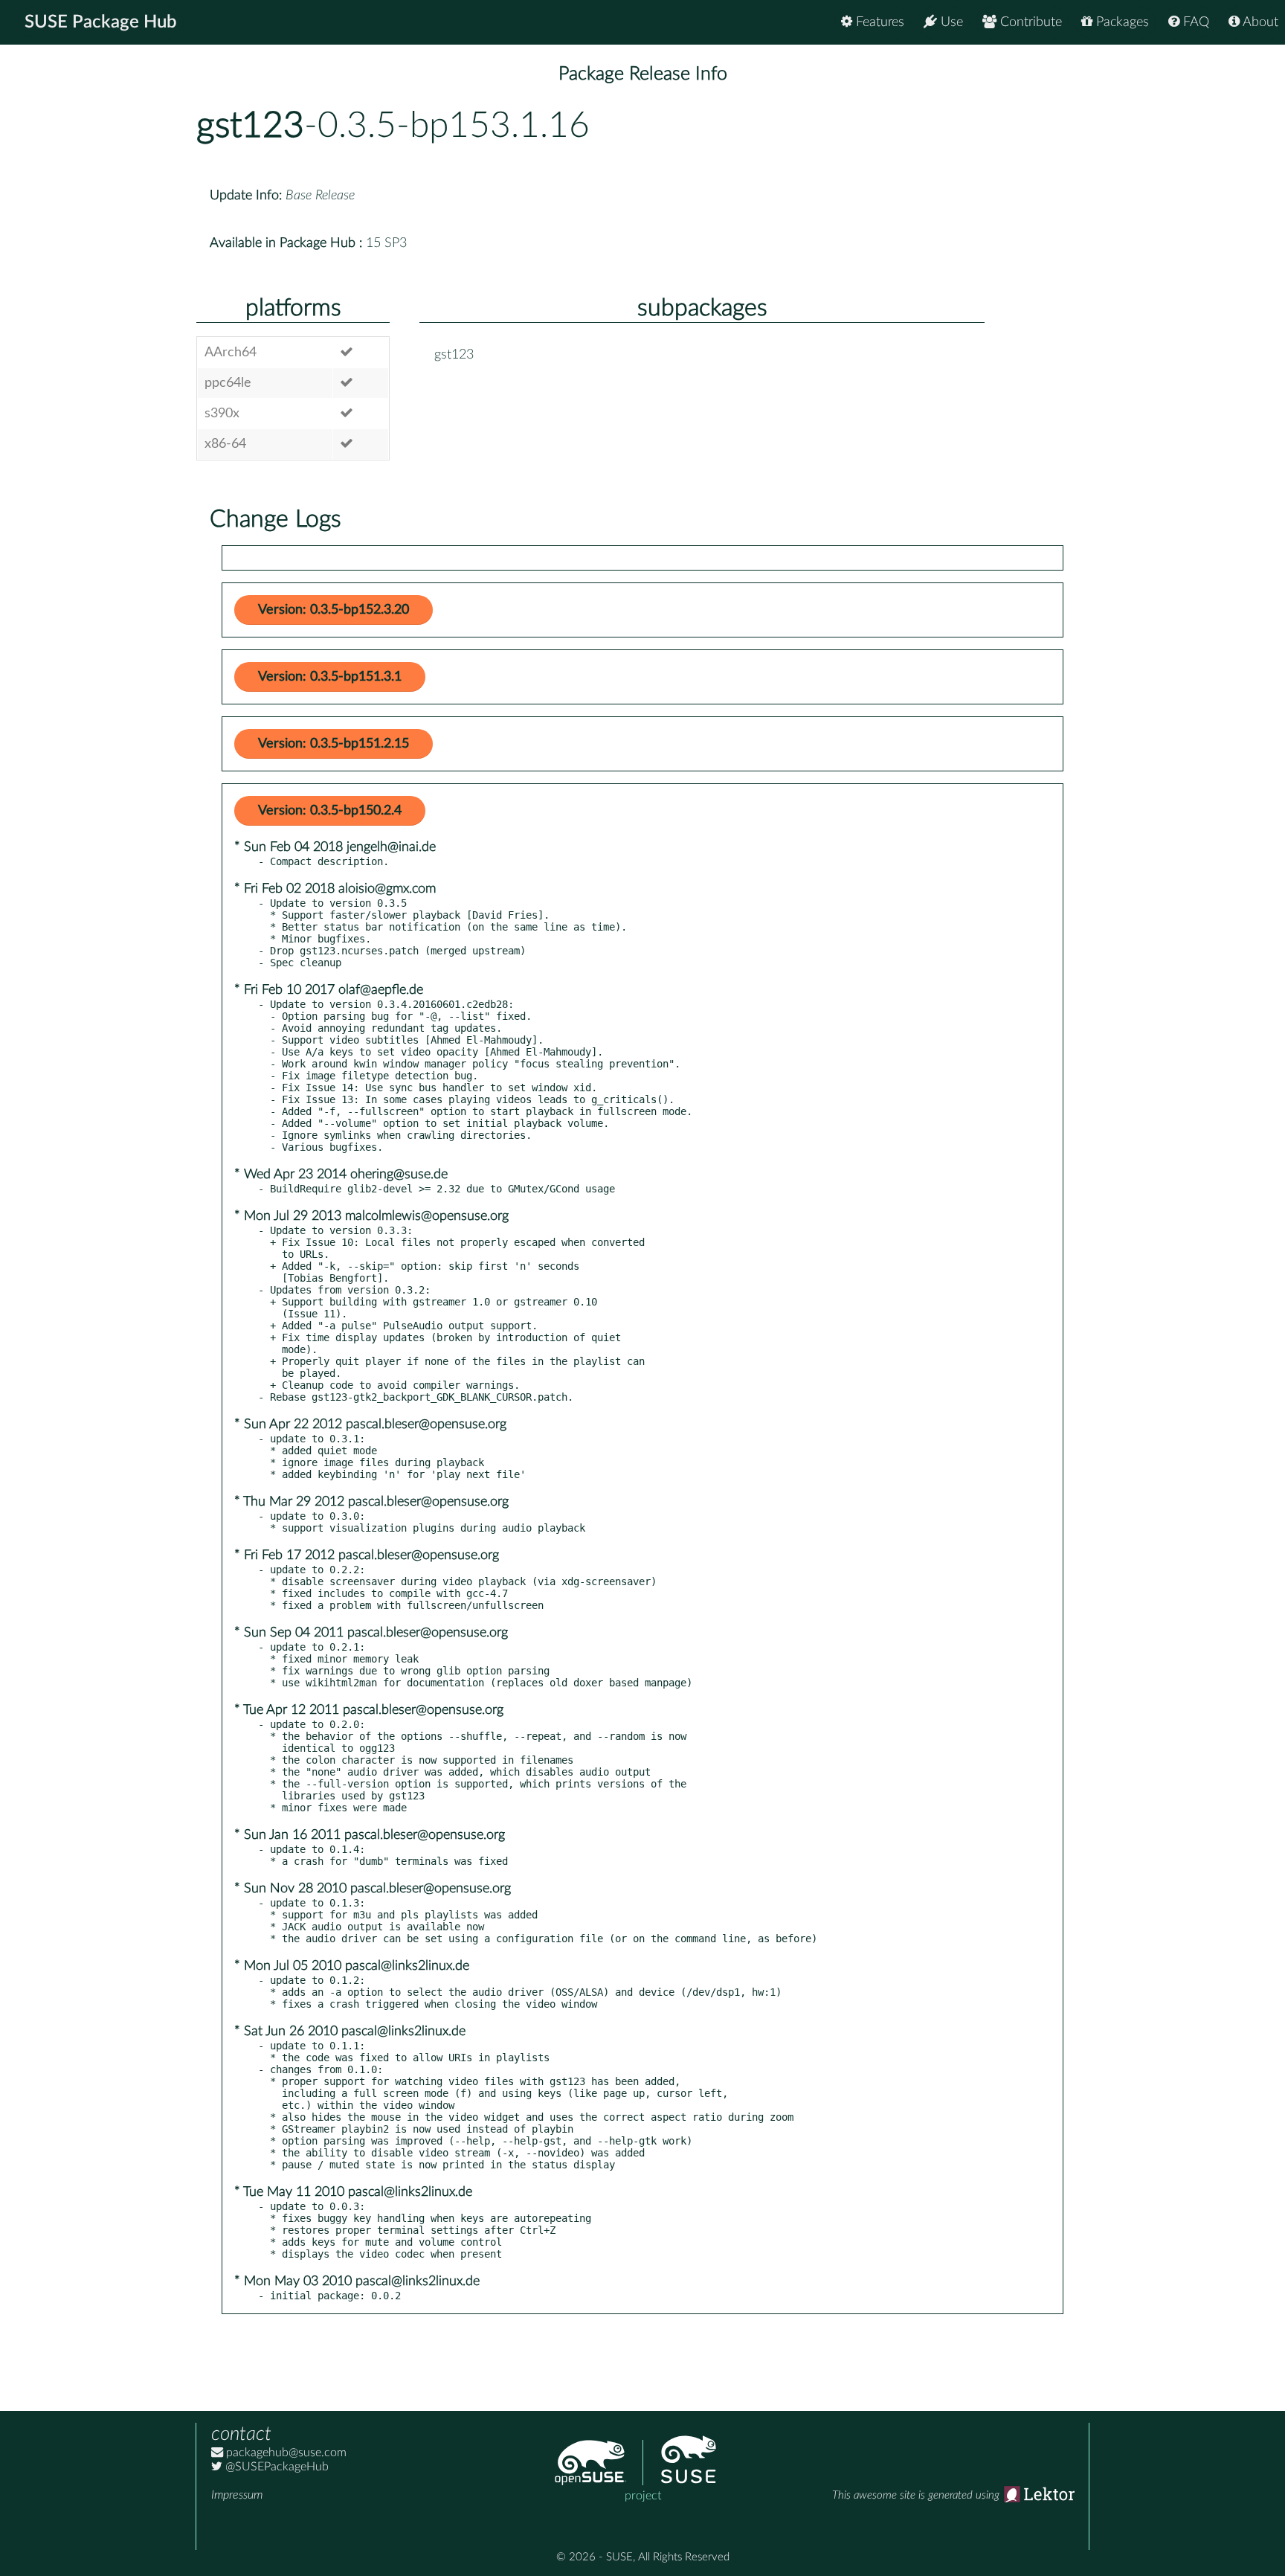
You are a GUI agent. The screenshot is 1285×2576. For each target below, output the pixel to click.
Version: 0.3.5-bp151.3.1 (330, 677)
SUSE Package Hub (101, 22)
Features (878, 22)
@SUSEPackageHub (276, 2467)
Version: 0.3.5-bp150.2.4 (330, 811)
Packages (1121, 22)
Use (950, 22)
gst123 (250, 126)
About (1259, 22)
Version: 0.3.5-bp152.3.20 (334, 610)
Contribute (1029, 22)
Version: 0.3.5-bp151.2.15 (334, 744)
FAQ (1194, 22)
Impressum (237, 2495)
